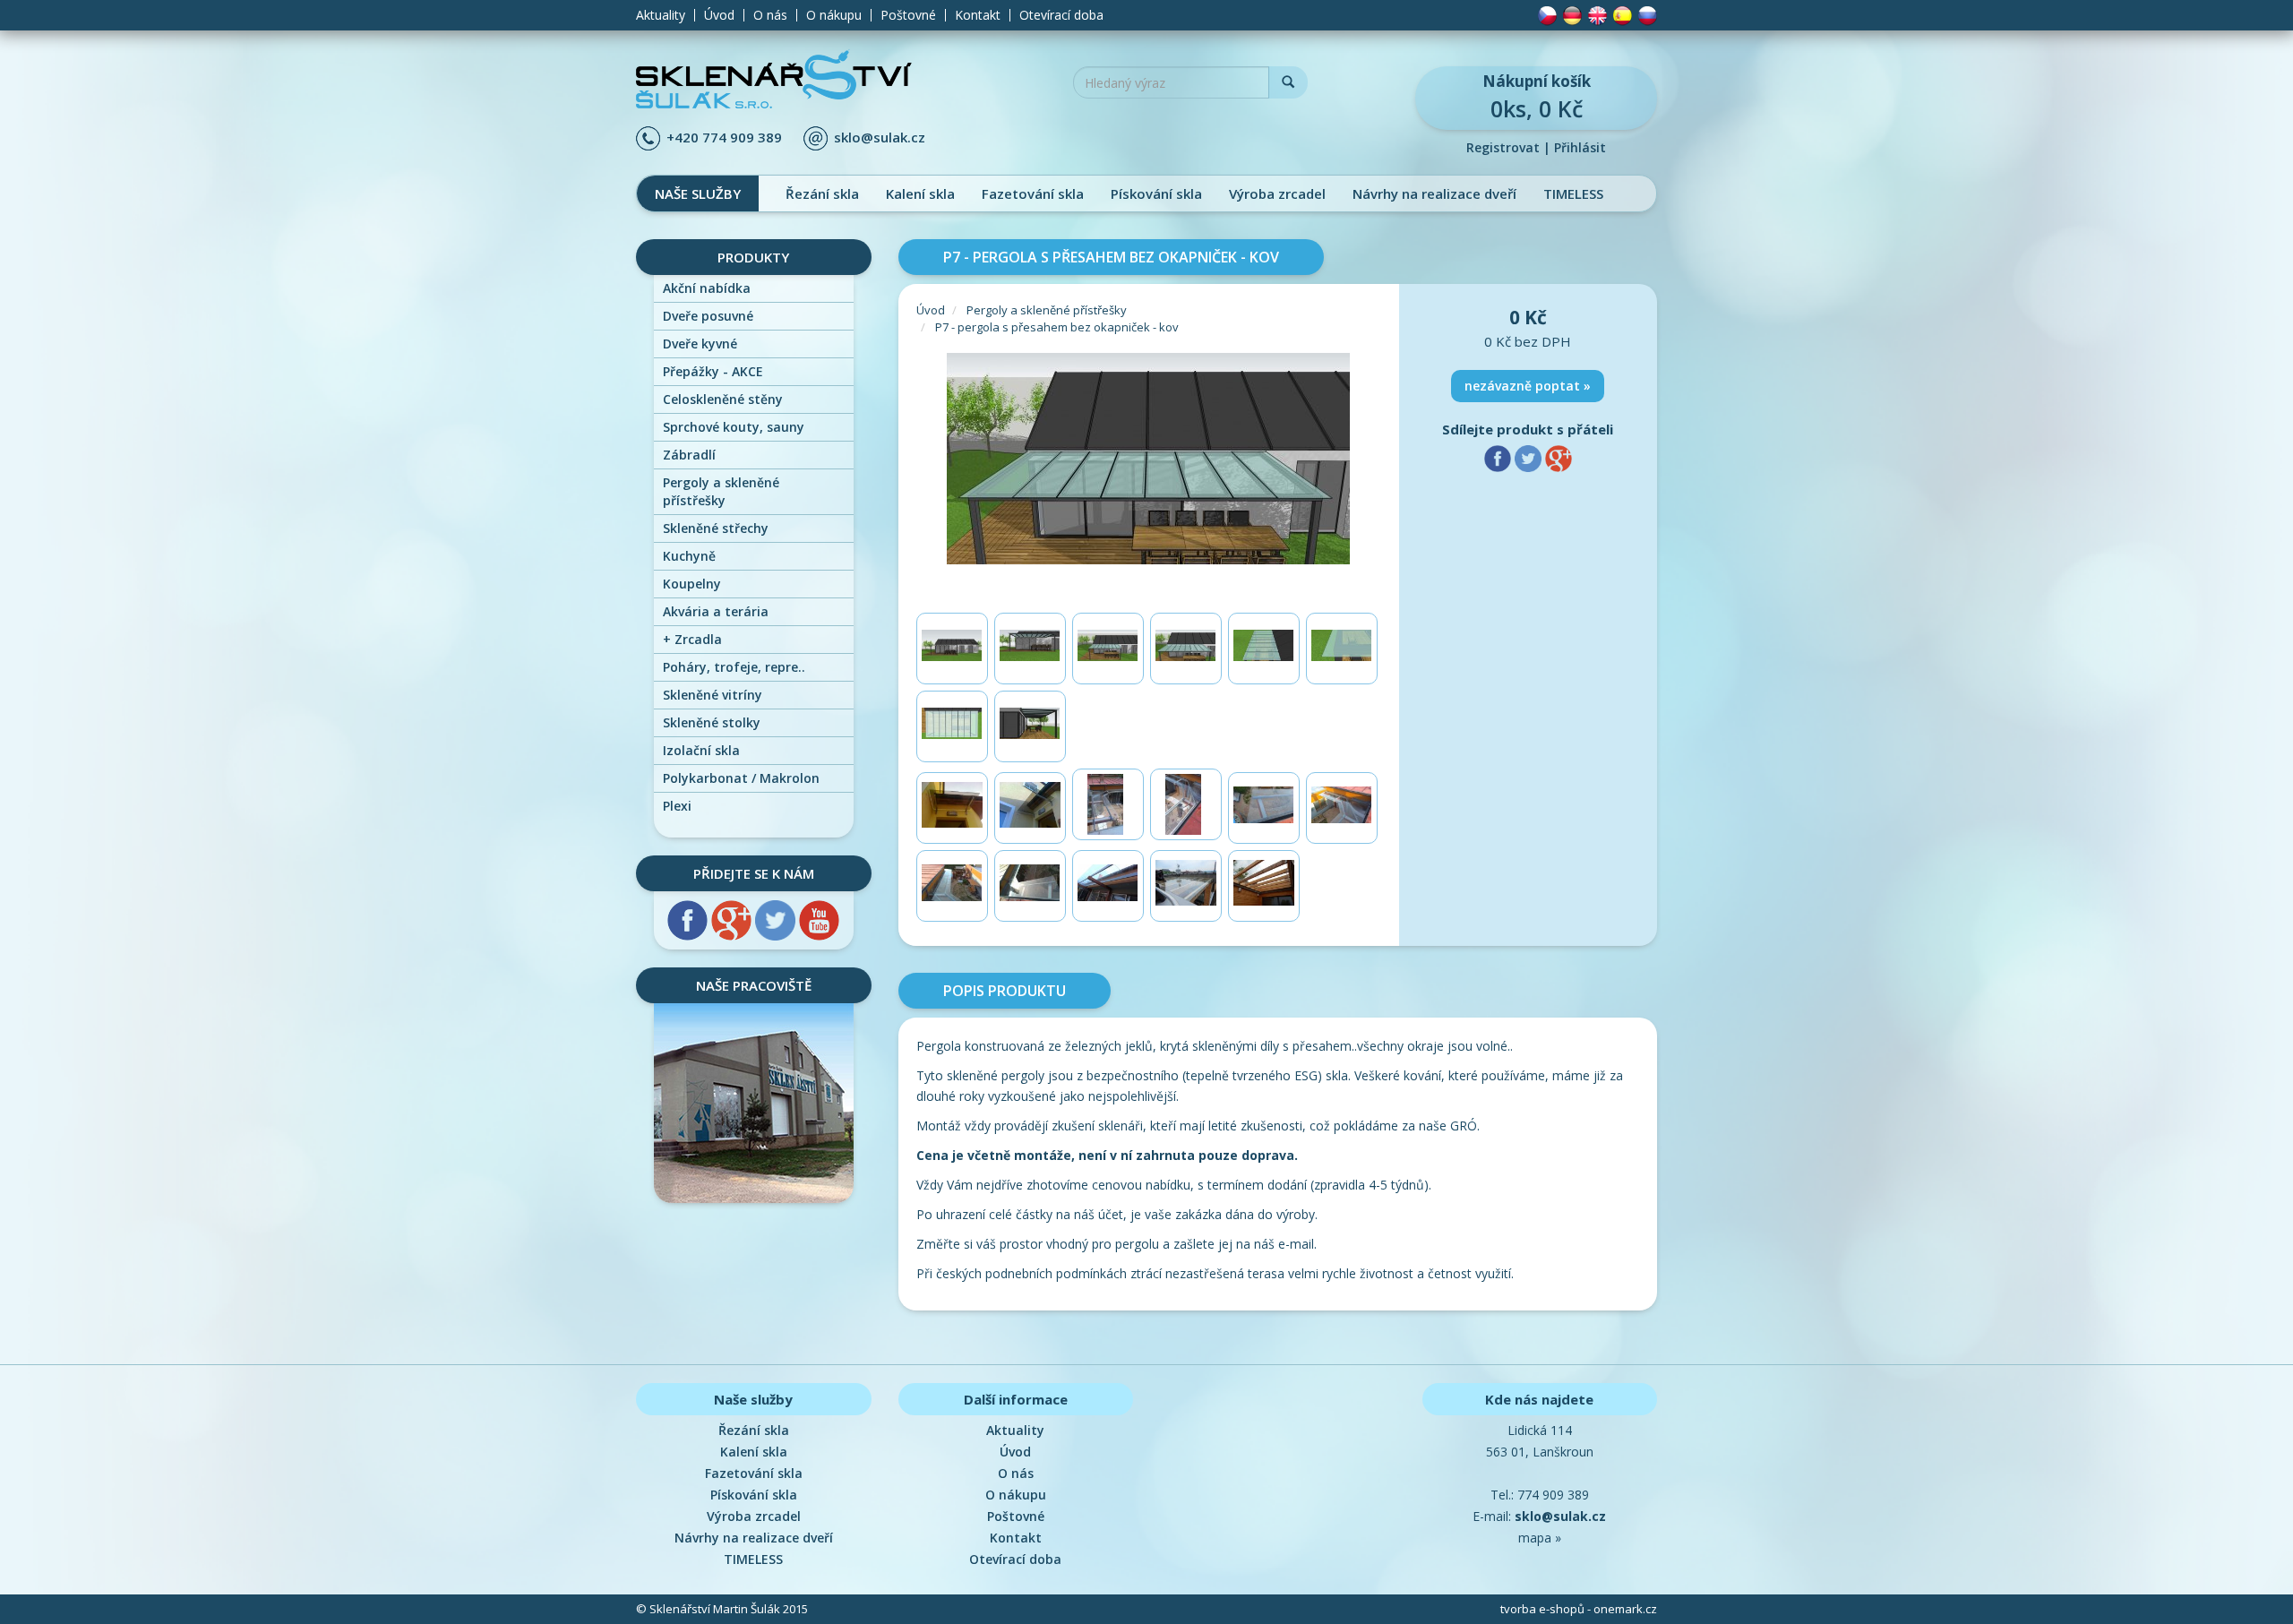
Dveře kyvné (700, 344)
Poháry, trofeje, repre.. (734, 667)
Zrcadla (692, 639)
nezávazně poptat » (1528, 386)
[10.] (1186, 886)
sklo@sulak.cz (880, 137)
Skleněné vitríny (713, 695)
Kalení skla (920, 193)
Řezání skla (822, 193)
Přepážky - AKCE (713, 371)
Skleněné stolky (712, 722)
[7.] (952, 726)
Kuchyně (689, 556)
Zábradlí (689, 455)
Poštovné (908, 15)
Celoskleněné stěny (723, 399)
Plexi (677, 806)
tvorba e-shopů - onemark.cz (1579, 1609)
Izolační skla (701, 750)
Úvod (719, 15)
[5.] (1264, 649)
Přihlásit (1580, 147)
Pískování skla (1156, 193)
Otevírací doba (1061, 15)
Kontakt (978, 15)
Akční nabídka (707, 288)
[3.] (1108, 649)
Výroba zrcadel (1277, 193)
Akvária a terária (716, 611)
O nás (770, 15)
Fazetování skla (1033, 193)
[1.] (952, 649)
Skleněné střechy (716, 528)
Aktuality (661, 15)
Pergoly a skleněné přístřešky (721, 491)
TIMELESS (1573, 193)
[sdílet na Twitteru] (1530, 457)
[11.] (1264, 886)
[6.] (1342, 649)
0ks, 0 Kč (1537, 97)
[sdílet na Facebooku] (1499, 457)
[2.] (1030, 649)
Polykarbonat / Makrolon (741, 778)
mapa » (1540, 1538)
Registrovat (1503, 147)
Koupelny (692, 584)
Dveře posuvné (708, 316)
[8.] (1030, 726)
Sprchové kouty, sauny (734, 427)
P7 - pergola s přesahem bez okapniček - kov (1057, 327)
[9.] (1108, 886)
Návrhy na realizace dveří (1434, 193)
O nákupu (834, 15)
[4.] (1186, 649)
